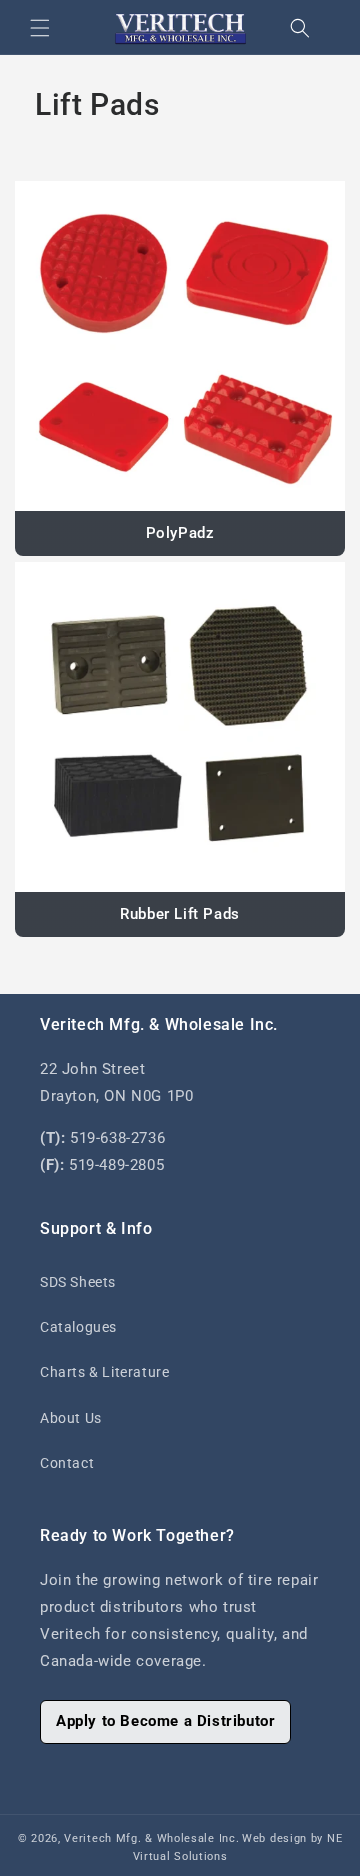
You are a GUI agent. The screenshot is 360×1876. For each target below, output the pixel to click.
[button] (40, 28)
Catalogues (78, 1327)
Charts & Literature (104, 1372)
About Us (71, 1418)
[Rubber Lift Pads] (180, 727)
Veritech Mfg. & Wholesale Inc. (151, 1838)
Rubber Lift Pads (180, 914)
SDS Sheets (78, 1282)
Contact (67, 1463)
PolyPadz (180, 533)
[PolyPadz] (180, 346)
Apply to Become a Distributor (165, 1721)
